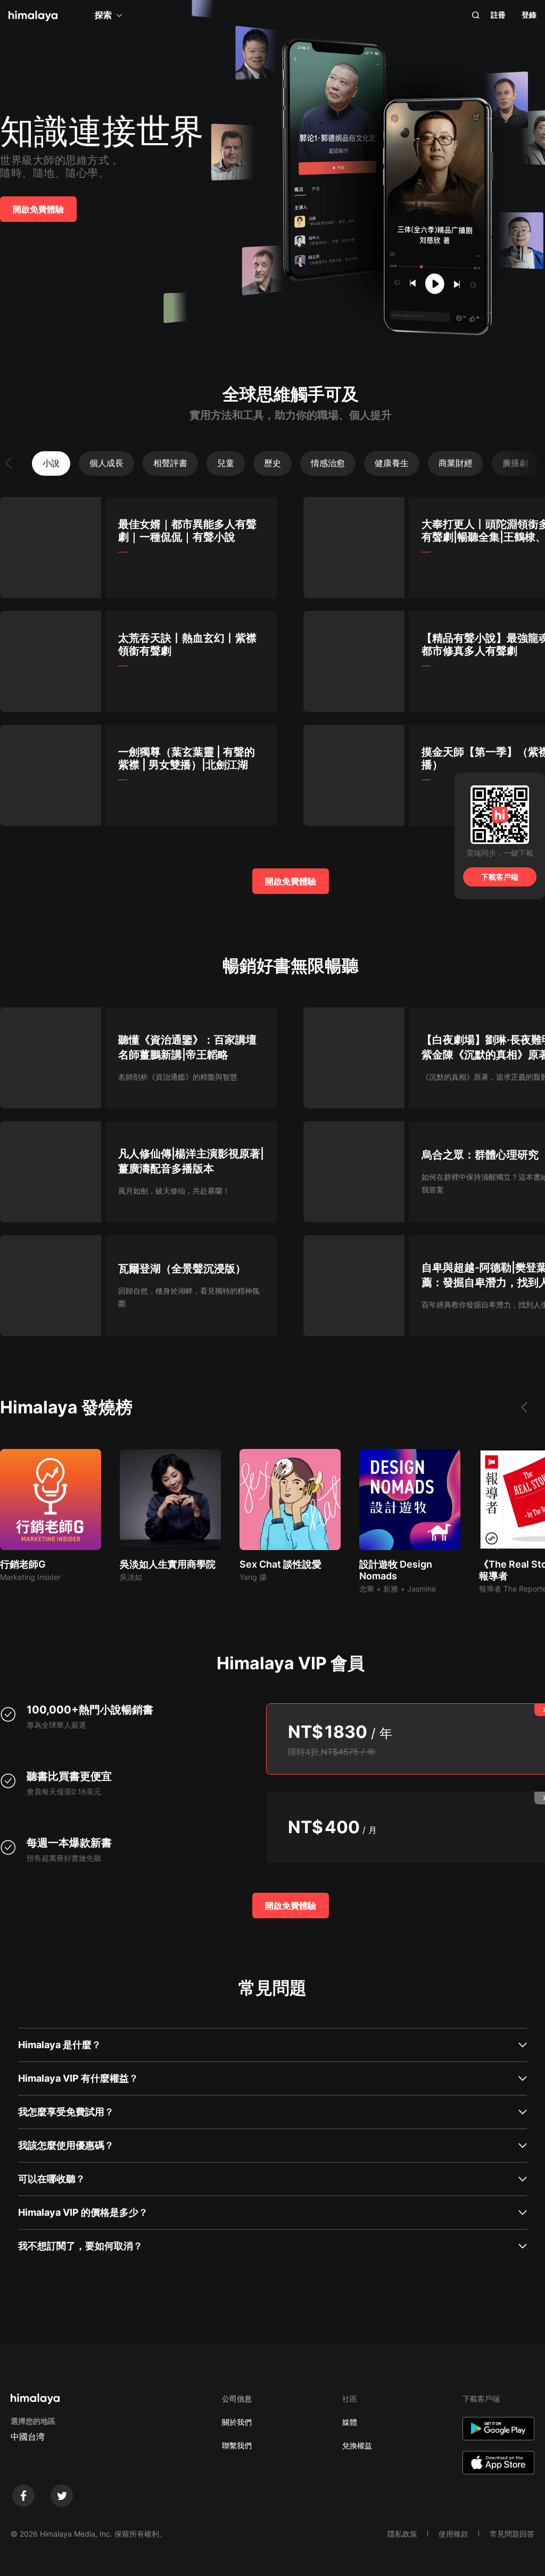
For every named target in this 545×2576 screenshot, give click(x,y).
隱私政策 (402, 2534)
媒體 (350, 2422)
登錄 (529, 15)
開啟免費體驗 (38, 209)
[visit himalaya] (33, 16)
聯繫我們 (237, 2445)
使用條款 (453, 2534)
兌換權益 (357, 2445)
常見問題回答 (512, 2534)
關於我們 (237, 2422)
